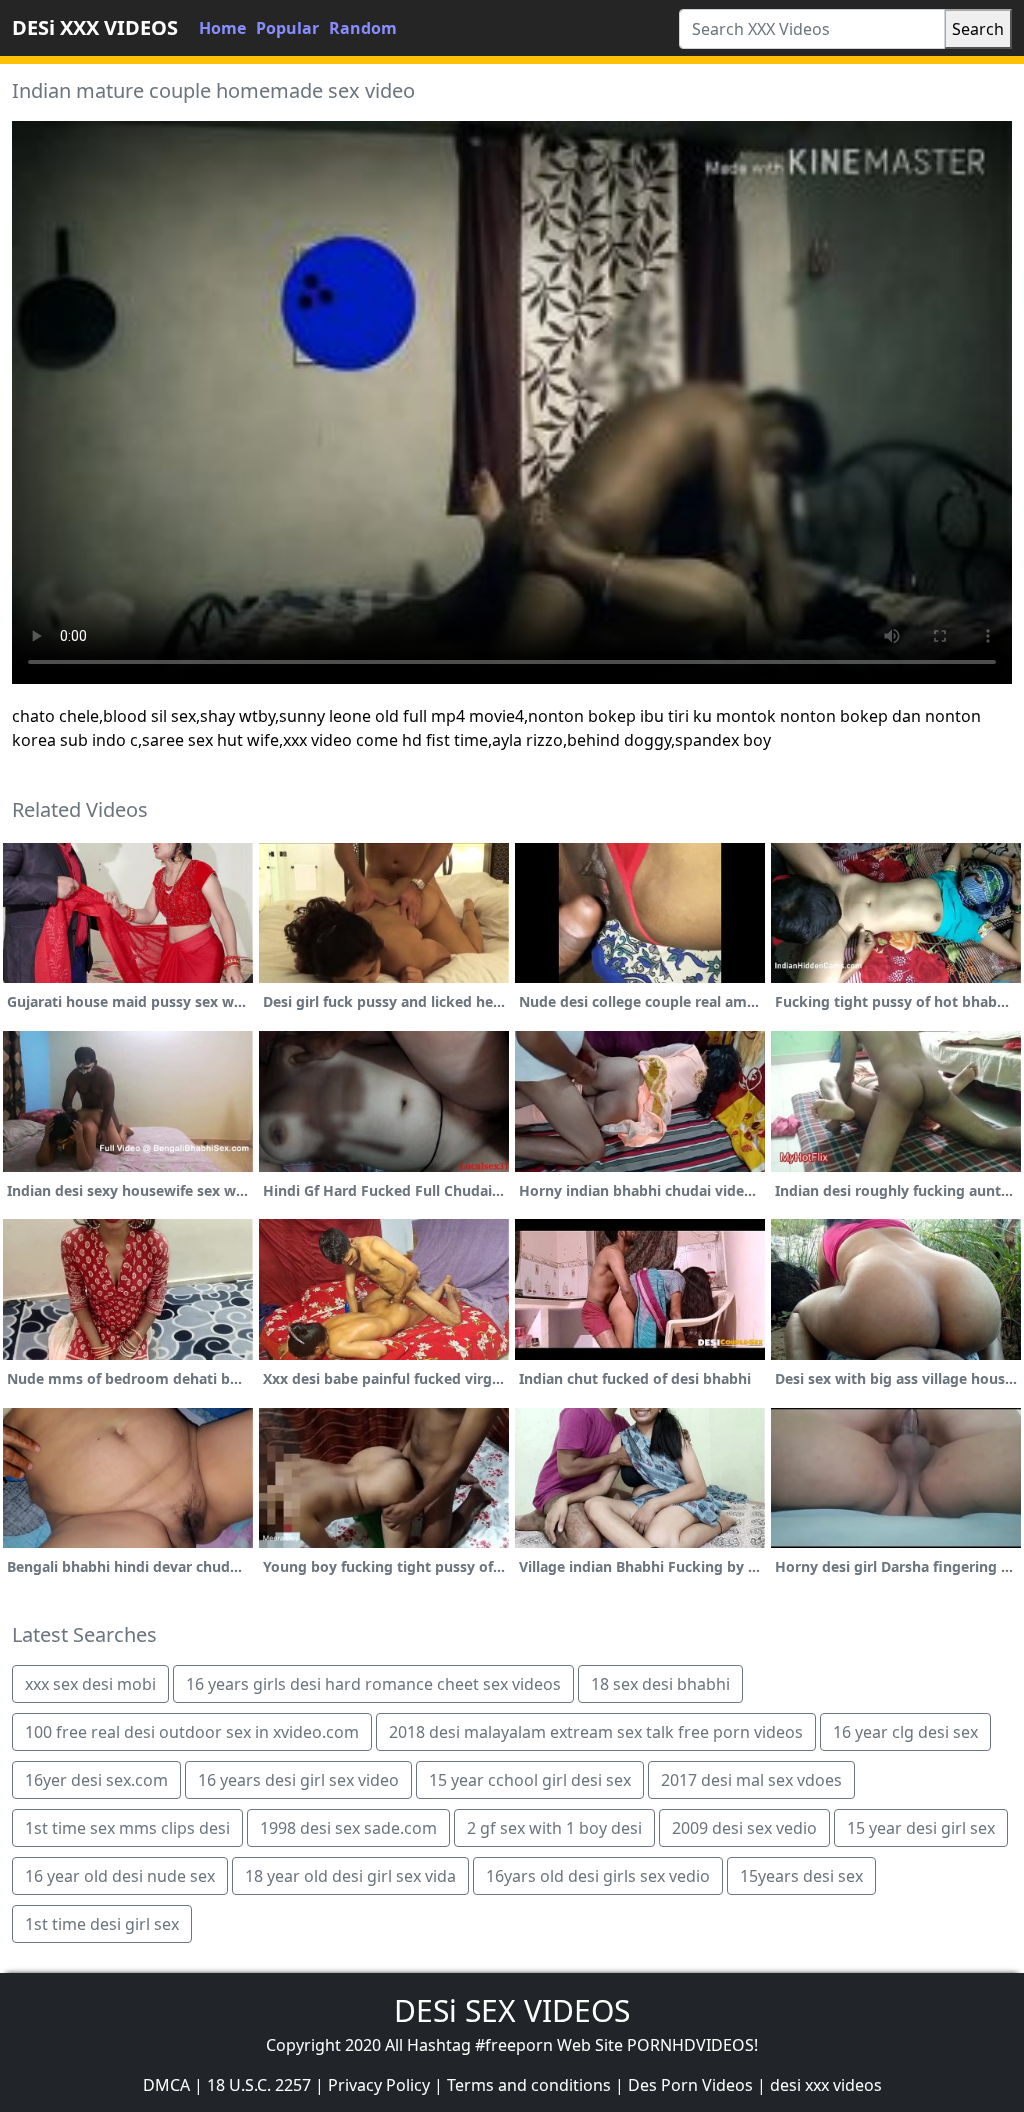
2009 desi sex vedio (744, 1828)
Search (978, 29)
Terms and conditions (529, 2085)
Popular (287, 28)
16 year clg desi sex (905, 1732)
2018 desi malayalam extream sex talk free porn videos (596, 1732)
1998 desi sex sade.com (348, 1828)
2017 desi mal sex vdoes (751, 1780)
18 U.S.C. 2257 (259, 2085)
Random (363, 28)
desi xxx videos (826, 2085)
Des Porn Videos (690, 2085)
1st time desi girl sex (102, 1924)
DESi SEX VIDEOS (512, 2010)
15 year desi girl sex (921, 1828)
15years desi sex (801, 1876)
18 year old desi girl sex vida (350, 1876)
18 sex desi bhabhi (660, 1684)
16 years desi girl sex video (298, 1780)
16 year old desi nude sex (120, 1876)
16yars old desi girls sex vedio (598, 1876)
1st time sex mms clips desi (127, 1828)
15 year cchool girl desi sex (530, 1780)
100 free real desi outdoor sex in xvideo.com (192, 1732)
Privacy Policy (379, 2085)
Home (222, 28)
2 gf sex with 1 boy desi (554, 1828)
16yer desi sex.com (96, 1780)
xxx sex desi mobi (90, 1684)
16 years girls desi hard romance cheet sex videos (373, 1684)
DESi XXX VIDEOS (95, 27)
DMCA (166, 2085)
